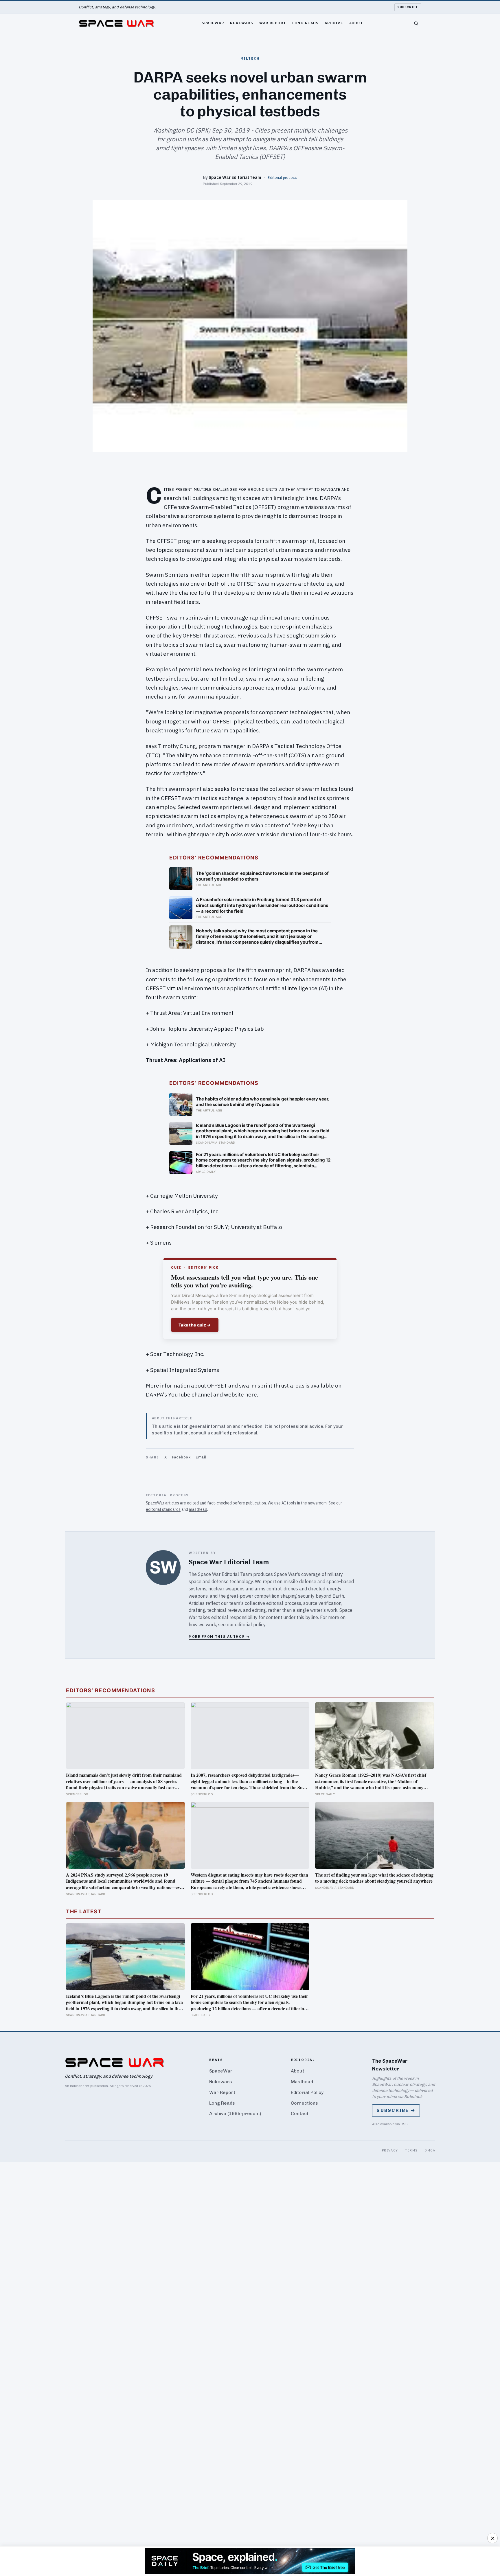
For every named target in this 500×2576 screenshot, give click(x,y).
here (251, 1394)
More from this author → (219, 1637)
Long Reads (306, 23)
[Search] (416, 23)
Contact (300, 2113)
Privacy (390, 2150)
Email (201, 1457)
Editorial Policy (307, 2092)
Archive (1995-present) (235, 2113)
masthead (198, 1509)
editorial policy (250, 1625)
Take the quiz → (195, 1325)
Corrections (304, 2103)
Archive (334, 23)
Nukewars (242, 23)
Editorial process (282, 177)
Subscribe (408, 7)
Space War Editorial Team (235, 177)
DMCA (430, 2150)
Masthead (302, 2082)
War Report (273, 23)
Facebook (181, 1457)
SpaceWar (213, 23)
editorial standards (163, 1509)
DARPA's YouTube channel (179, 1394)
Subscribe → (396, 2110)
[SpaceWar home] (116, 23)
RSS (404, 2124)
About (356, 23)
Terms (411, 2150)
